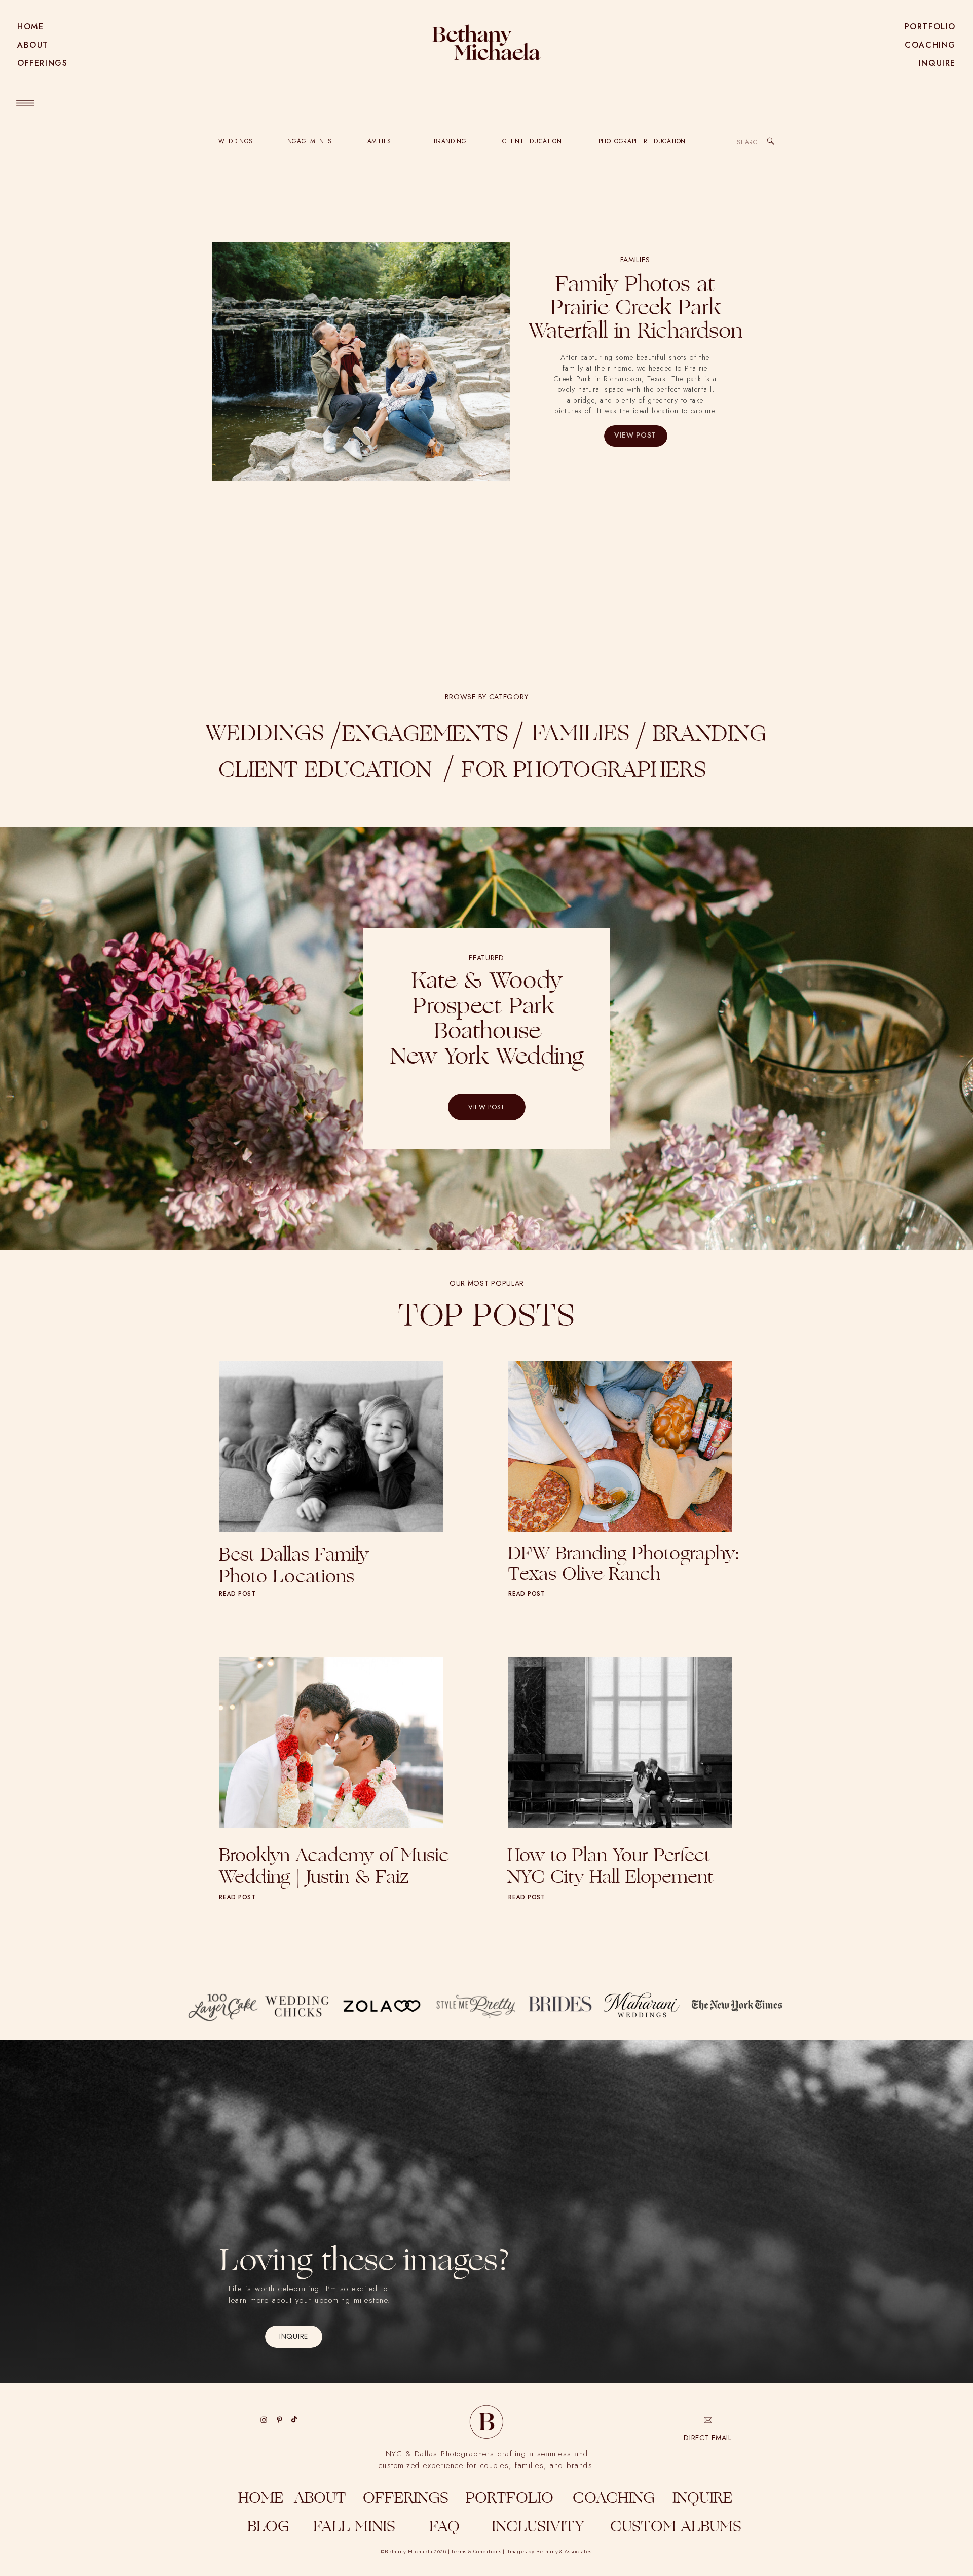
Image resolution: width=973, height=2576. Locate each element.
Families (635, 260)
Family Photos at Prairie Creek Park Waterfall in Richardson (635, 309)
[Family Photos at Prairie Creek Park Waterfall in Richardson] (361, 362)
